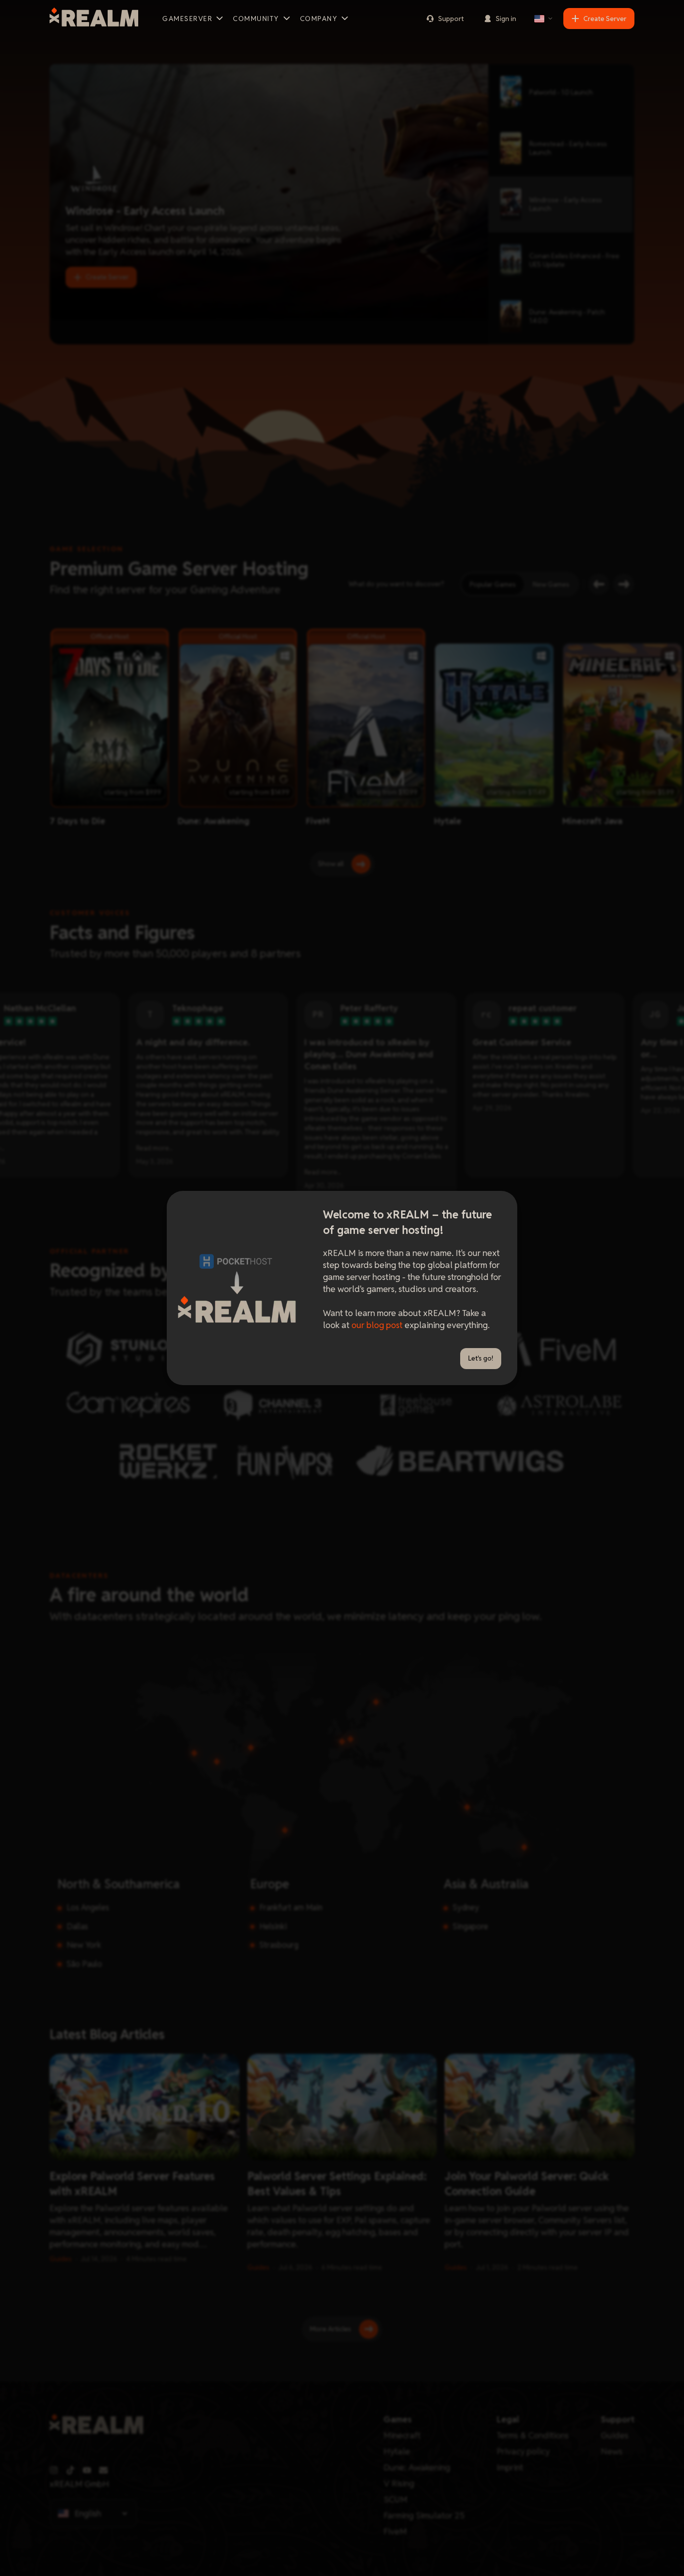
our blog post (377, 1325)
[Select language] (544, 19)
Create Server (605, 19)
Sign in (506, 19)
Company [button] (319, 19)
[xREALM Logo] (94, 19)
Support (451, 19)
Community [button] (256, 19)
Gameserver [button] (187, 19)
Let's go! (481, 1358)
